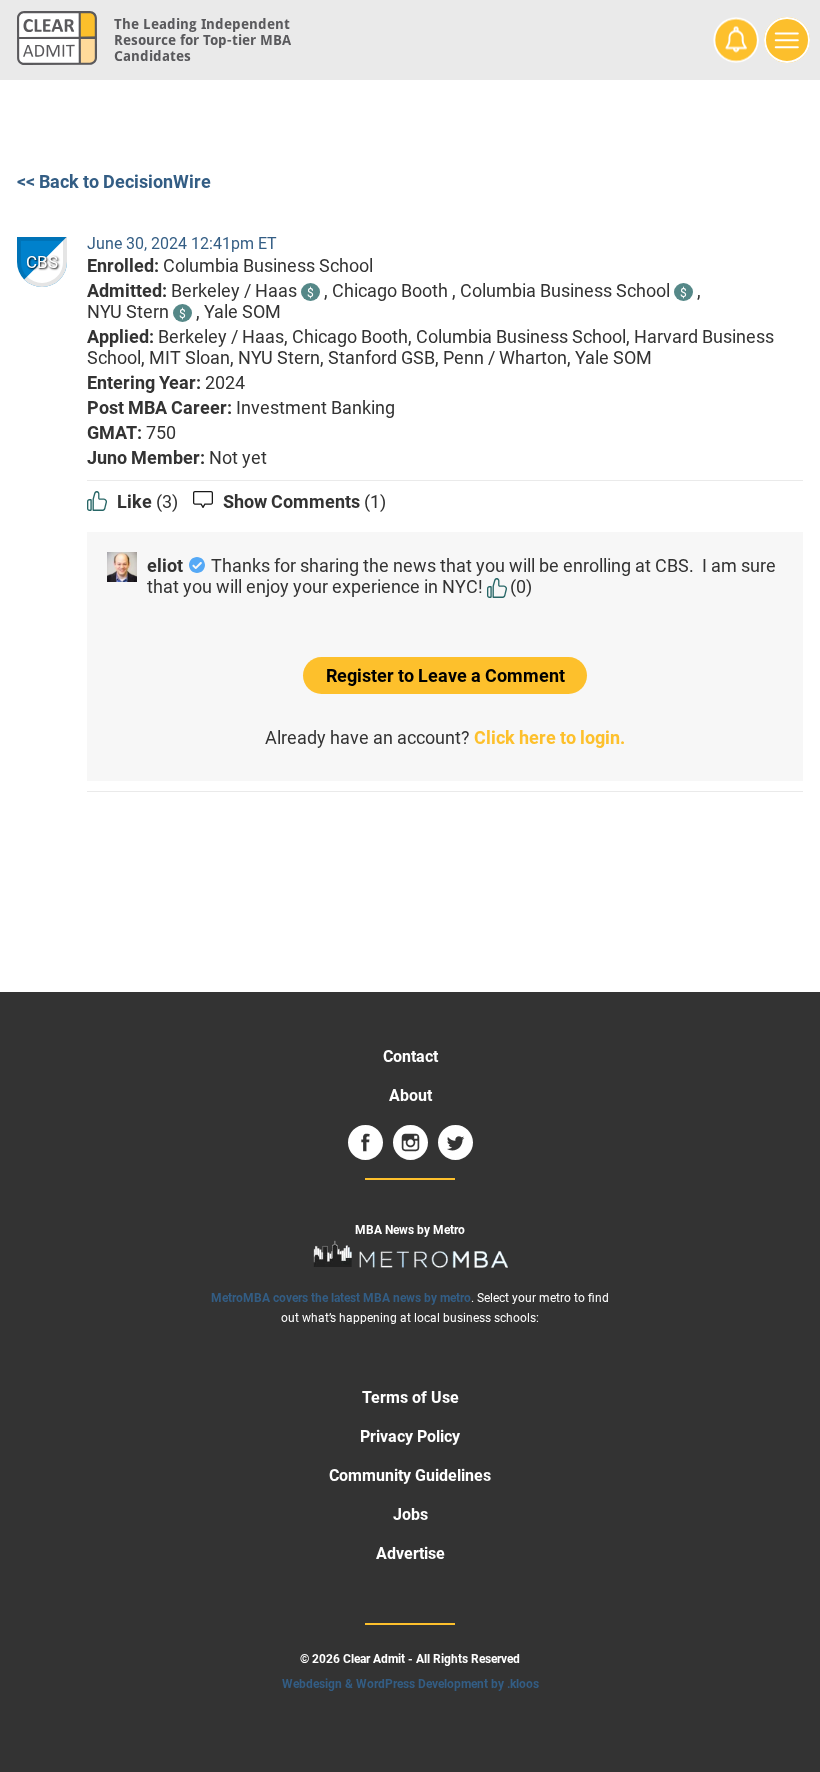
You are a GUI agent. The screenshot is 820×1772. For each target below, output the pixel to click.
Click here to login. (549, 737)
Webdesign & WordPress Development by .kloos (410, 1684)
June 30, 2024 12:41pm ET (182, 243)
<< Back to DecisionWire (114, 181)
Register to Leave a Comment (445, 675)
